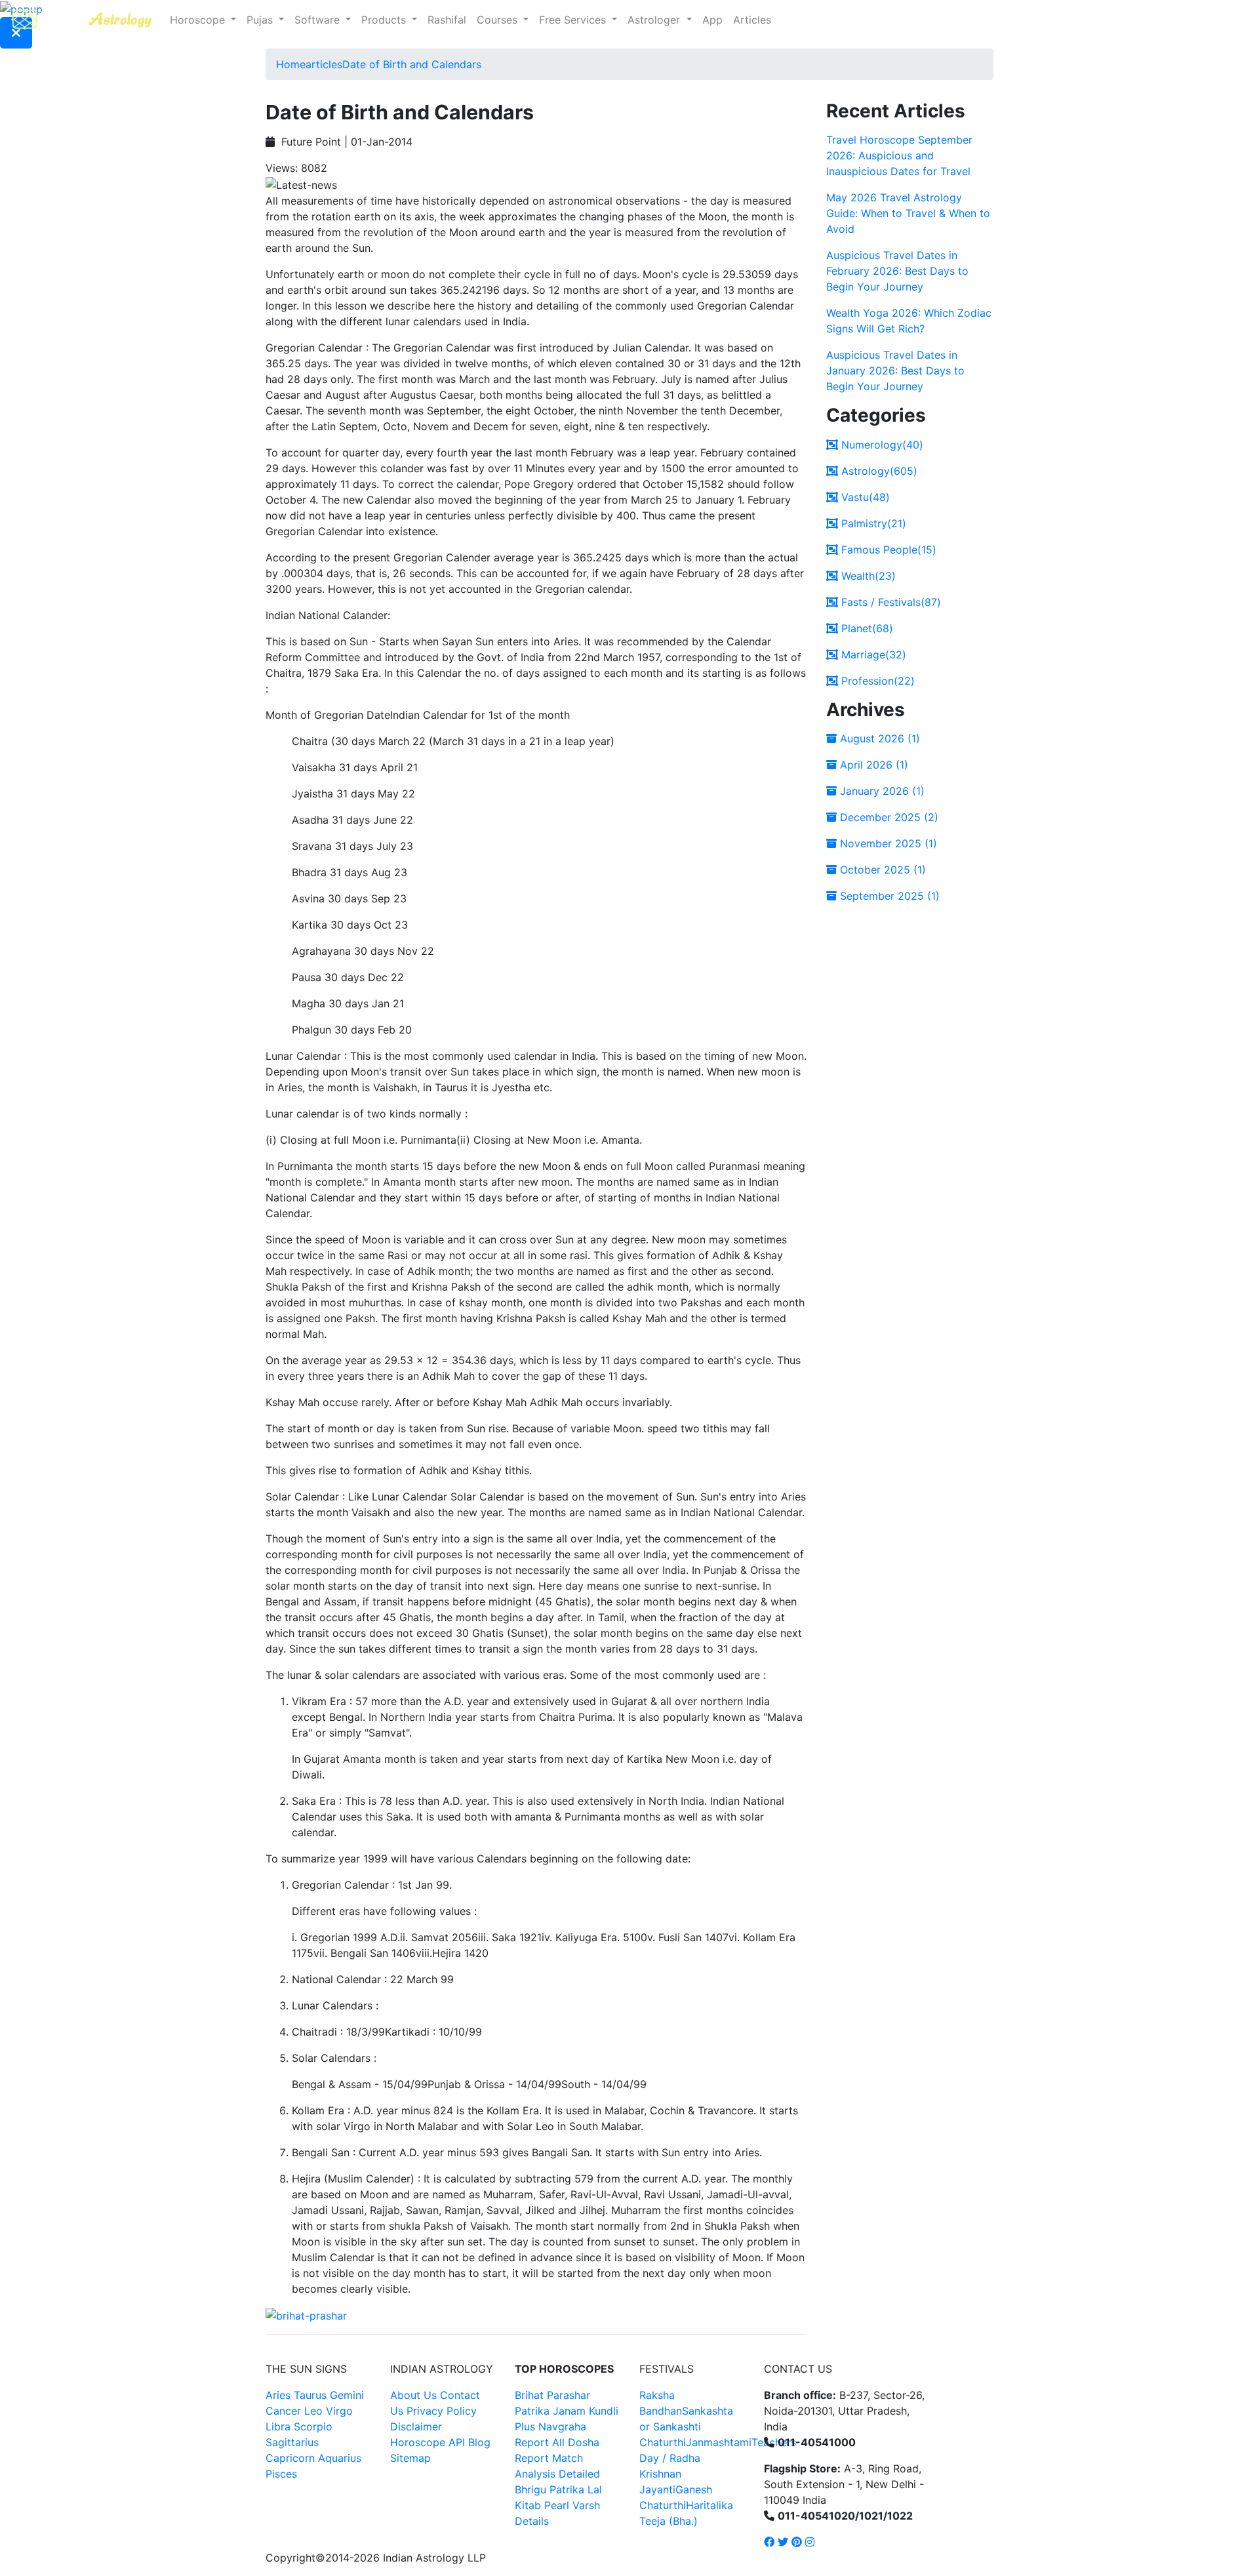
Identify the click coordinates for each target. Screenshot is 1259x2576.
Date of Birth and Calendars (412, 64)
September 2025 (888, 896)
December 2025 (888, 817)
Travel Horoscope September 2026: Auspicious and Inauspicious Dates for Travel (899, 155)
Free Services (574, 20)
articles (324, 64)
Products (385, 20)
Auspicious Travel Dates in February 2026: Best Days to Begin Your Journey (897, 271)
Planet (866, 628)
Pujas (261, 20)
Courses (499, 20)
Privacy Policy (442, 2411)
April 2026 (872, 765)
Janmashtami (719, 2442)
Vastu (864, 497)
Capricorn (290, 2458)
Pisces (281, 2474)
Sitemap (410, 2458)
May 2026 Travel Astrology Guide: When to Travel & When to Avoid (908, 213)
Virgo (339, 2411)
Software (319, 20)
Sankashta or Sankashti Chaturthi (686, 2426)
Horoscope (199, 20)
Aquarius (340, 2458)
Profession (876, 681)
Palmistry (872, 523)
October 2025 (881, 870)
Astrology (878, 471)
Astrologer (655, 20)
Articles (752, 20)
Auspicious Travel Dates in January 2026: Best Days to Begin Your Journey (895, 371)
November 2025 (887, 843)
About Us (413, 2395)
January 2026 (881, 791)
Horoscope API (428, 2442)
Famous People (887, 550)
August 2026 (878, 738)
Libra (278, 2426)
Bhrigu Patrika (550, 2489)
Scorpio (313, 2426)
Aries (280, 2395)
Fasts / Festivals (889, 602)
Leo (313, 2411)
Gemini (347, 2395)
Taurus (310, 2395)
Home (291, 64)
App (712, 20)
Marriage (872, 654)
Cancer (283, 2411)
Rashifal (447, 20)
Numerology (881, 445)
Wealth (867, 576)
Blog (479, 2442)
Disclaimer (416, 2426)
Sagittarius (292, 2442)
